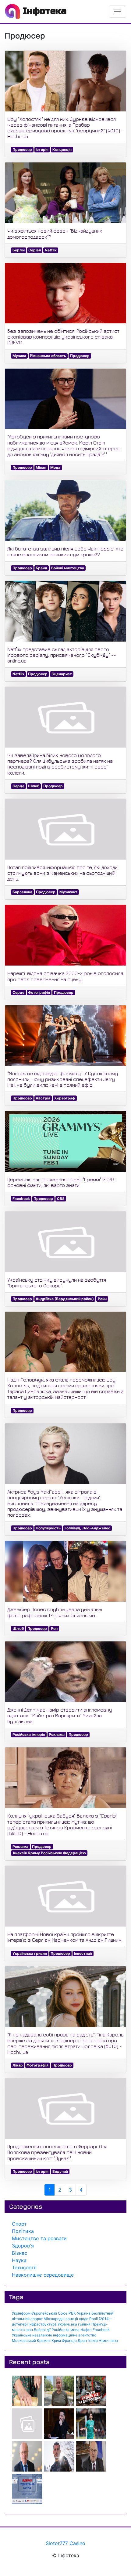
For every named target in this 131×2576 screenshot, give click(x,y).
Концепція (62, 150)
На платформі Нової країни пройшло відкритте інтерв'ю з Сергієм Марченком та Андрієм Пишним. (65, 1937)
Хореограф (65, 1098)
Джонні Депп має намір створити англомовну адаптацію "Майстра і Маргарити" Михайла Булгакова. (60, 1716)
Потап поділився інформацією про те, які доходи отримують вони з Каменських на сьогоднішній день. (62, 873)
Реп (54, 1629)
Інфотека (43, 11)
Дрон (82, 2341)
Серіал (35, 250)
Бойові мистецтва (68, 568)
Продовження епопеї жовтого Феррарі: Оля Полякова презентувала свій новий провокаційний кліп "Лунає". (57, 2152)
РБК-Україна (80, 2313)
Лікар (18, 2065)
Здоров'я (23, 2246)
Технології (24, 2268)
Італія (93, 2341)
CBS (61, 1199)
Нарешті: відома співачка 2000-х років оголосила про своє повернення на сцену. (65, 976)
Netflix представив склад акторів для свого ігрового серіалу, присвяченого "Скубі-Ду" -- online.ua (62, 655)
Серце (18, 786)
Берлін (19, 250)
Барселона (22, 892)
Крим (56, 2341)
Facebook (21, 1199)
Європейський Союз (50, 2313)
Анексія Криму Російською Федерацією (49, 1853)
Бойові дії (42, 2330)
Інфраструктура (43, 2324)
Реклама (57, 1734)
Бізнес (19, 2253)
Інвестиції (83, 1953)
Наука (19, 2260)
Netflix (51, 250)
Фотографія (39, 992)
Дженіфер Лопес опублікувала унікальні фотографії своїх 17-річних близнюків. (55, 1612)
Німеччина (108, 2341)
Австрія (43, 1098)
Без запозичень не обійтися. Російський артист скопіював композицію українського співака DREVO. (63, 337)
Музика (19, 356)
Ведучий (60, 2171)
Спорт (19, 2224)
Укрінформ (21, 2313)
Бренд (41, 568)
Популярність (48, 1528)
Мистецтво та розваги (39, 2238)
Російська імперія (29, 1734)
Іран (29, 2330)
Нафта (86, 2330)
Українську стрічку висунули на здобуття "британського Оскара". (57, 1283)
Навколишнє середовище (43, 2275)
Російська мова (65, 2330)
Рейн (102, 1299)
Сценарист (62, 674)
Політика (23, 2231)
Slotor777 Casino (65, 2543)
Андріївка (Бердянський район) (65, 1299)
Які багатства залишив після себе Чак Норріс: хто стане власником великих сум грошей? (65, 552)
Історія (42, 150)
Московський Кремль (31, 2341)
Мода (55, 467)
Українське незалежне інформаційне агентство (54, 2335)
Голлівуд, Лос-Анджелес (87, 1528)
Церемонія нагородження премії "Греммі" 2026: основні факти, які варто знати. (61, 1182)
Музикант (68, 892)
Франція (69, 2341)
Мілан (41, 467)
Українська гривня (30, 1953)
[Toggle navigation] (118, 12)
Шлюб (34, 786)
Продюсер (22, 150)
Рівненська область (48, 356)
